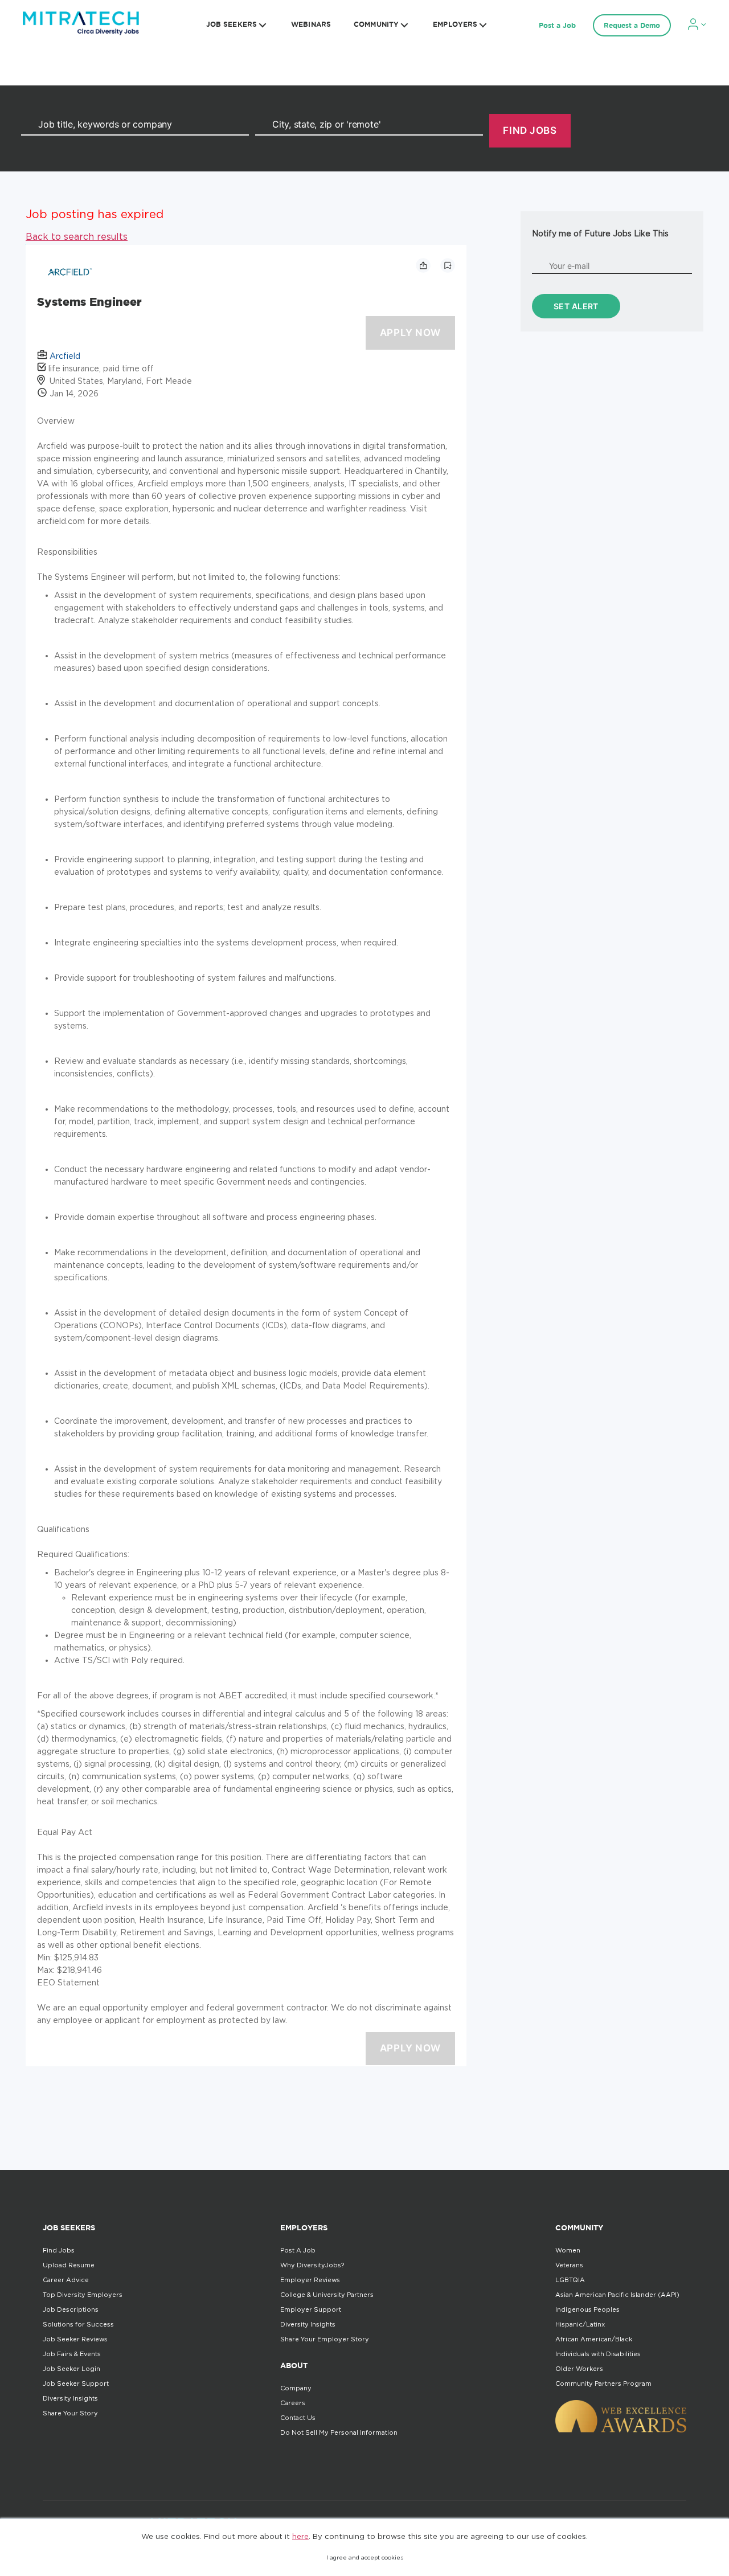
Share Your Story (70, 2413)
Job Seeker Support (76, 2383)
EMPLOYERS (455, 24)
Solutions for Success (78, 2324)
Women (568, 2250)
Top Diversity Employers (83, 2295)
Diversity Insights (70, 2398)
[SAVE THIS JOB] (448, 265)
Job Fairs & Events (72, 2354)
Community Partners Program (603, 2383)
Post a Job (557, 25)
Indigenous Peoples (587, 2309)
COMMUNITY (376, 24)
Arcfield (65, 356)
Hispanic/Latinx (580, 2324)
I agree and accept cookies (365, 2557)
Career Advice (66, 2280)
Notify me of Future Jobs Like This (600, 233)
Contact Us (298, 2418)
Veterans (569, 2265)
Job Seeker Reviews (75, 2339)
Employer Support (311, 2309)
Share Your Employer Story (325, 2339)
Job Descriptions (71, 2309)
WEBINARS (311, 24)
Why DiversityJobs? (312, 2265)
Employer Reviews (310, 2280)
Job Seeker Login (71, 2369)
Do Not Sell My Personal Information (339, 2432)
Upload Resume (69, 2265)
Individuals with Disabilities (598, 2354)
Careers (293, 2403)
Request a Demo (632, 25)
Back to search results (77, 236)
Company (296, 2388)
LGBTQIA (570, 2280)
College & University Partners (327, 2295)
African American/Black (594, 2339)
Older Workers (579, 2369)
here (300, 2536)
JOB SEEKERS (232, 24)
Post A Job (298, 2250)
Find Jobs (59, 2250)
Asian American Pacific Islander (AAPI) (617, 2295)
